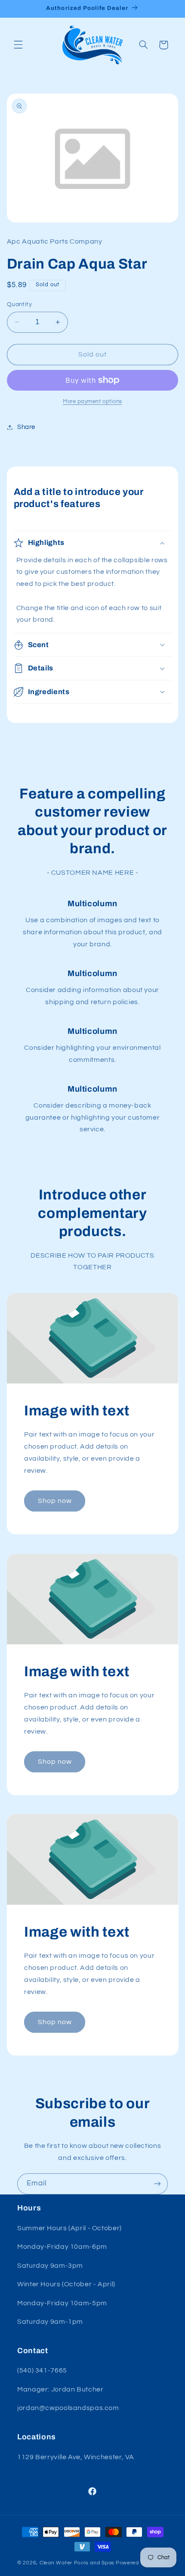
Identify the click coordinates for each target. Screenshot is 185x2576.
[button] (18, 45)
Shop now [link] (54, 1501)
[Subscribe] (157, 2184)
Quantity (19, 304)
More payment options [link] (92, 402)
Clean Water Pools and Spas (77, 2563)
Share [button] (26, 427)
